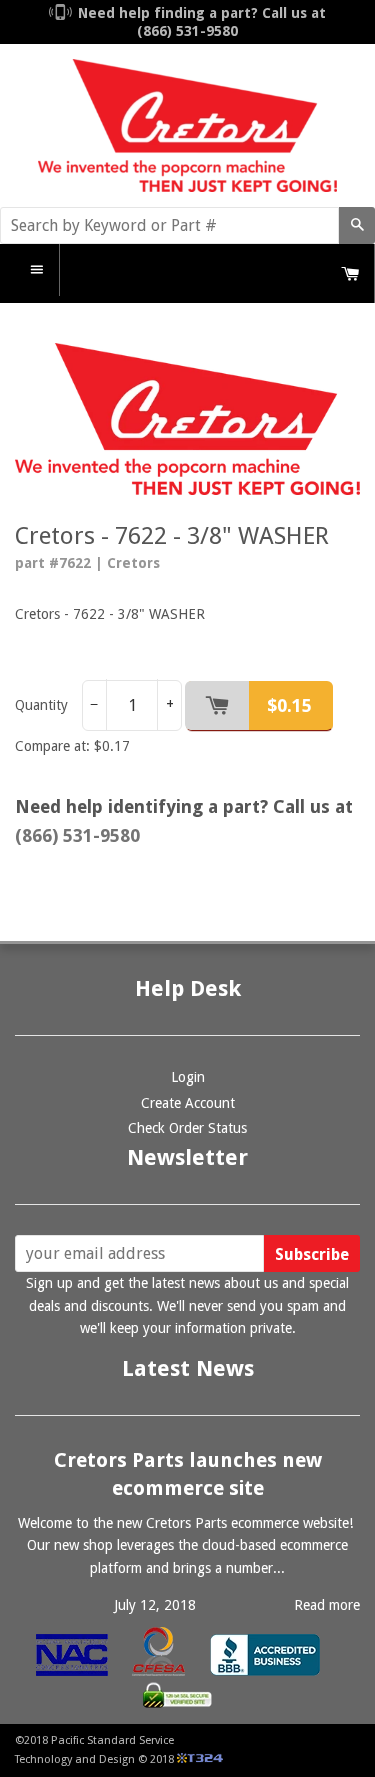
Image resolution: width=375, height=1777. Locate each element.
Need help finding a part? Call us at (202, 22)
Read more (327, 1605)
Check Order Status (187, 1128)
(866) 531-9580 (77, 835)
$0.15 (289, 705)
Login (188, 1077)
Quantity (41, 705)
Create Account (188, 1103)
